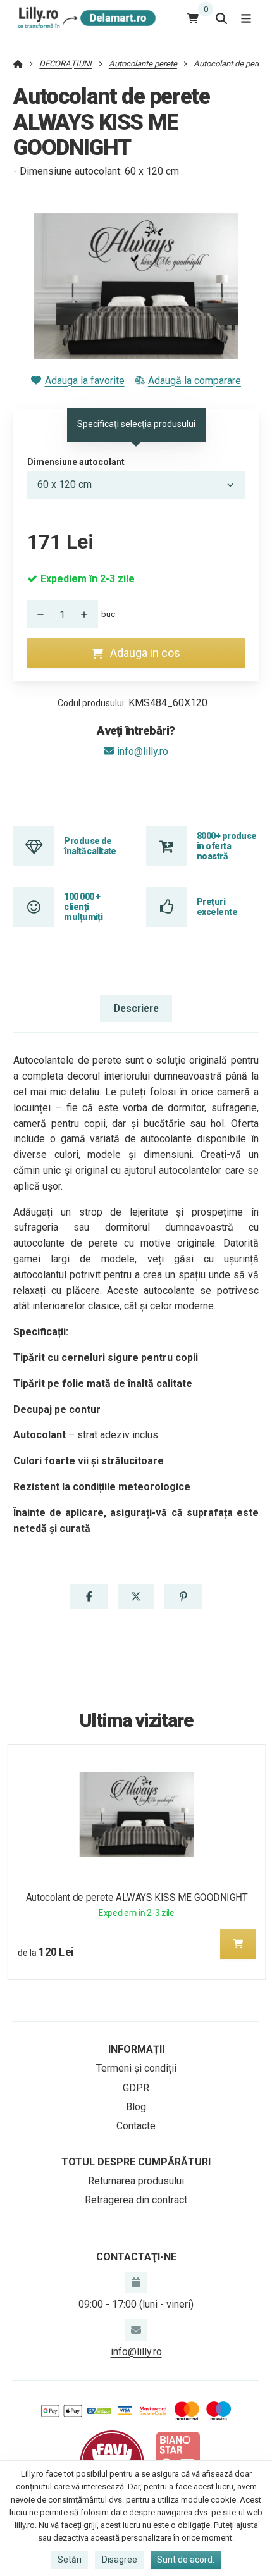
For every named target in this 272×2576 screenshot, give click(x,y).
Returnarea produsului (136, 2181)
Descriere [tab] (136, 1008)
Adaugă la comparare (195, 381)
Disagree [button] (120, 2560)
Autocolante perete (143, 64)
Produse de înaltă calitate (90, 846)
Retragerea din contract (136, 2200)
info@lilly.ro (143, 751)
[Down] (37, 614)
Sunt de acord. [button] (186, 2560)
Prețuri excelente (217, 907)
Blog (136, 2107)
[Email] (136, 2330)
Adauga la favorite (84, 381)
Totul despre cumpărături (136, 2162)
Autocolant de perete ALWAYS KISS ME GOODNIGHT (136, 1897)
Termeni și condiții (136, 2068)
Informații (136, 2049)
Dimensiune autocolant (76, 462)
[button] (89, 1596)
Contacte (136, 2126)
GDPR (136, 2088)
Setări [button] (70, 2560)
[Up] (88, 614)
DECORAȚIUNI (65, 64)
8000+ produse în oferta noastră (227, 846)
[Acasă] (84, 18)
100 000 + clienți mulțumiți (83, 907)
